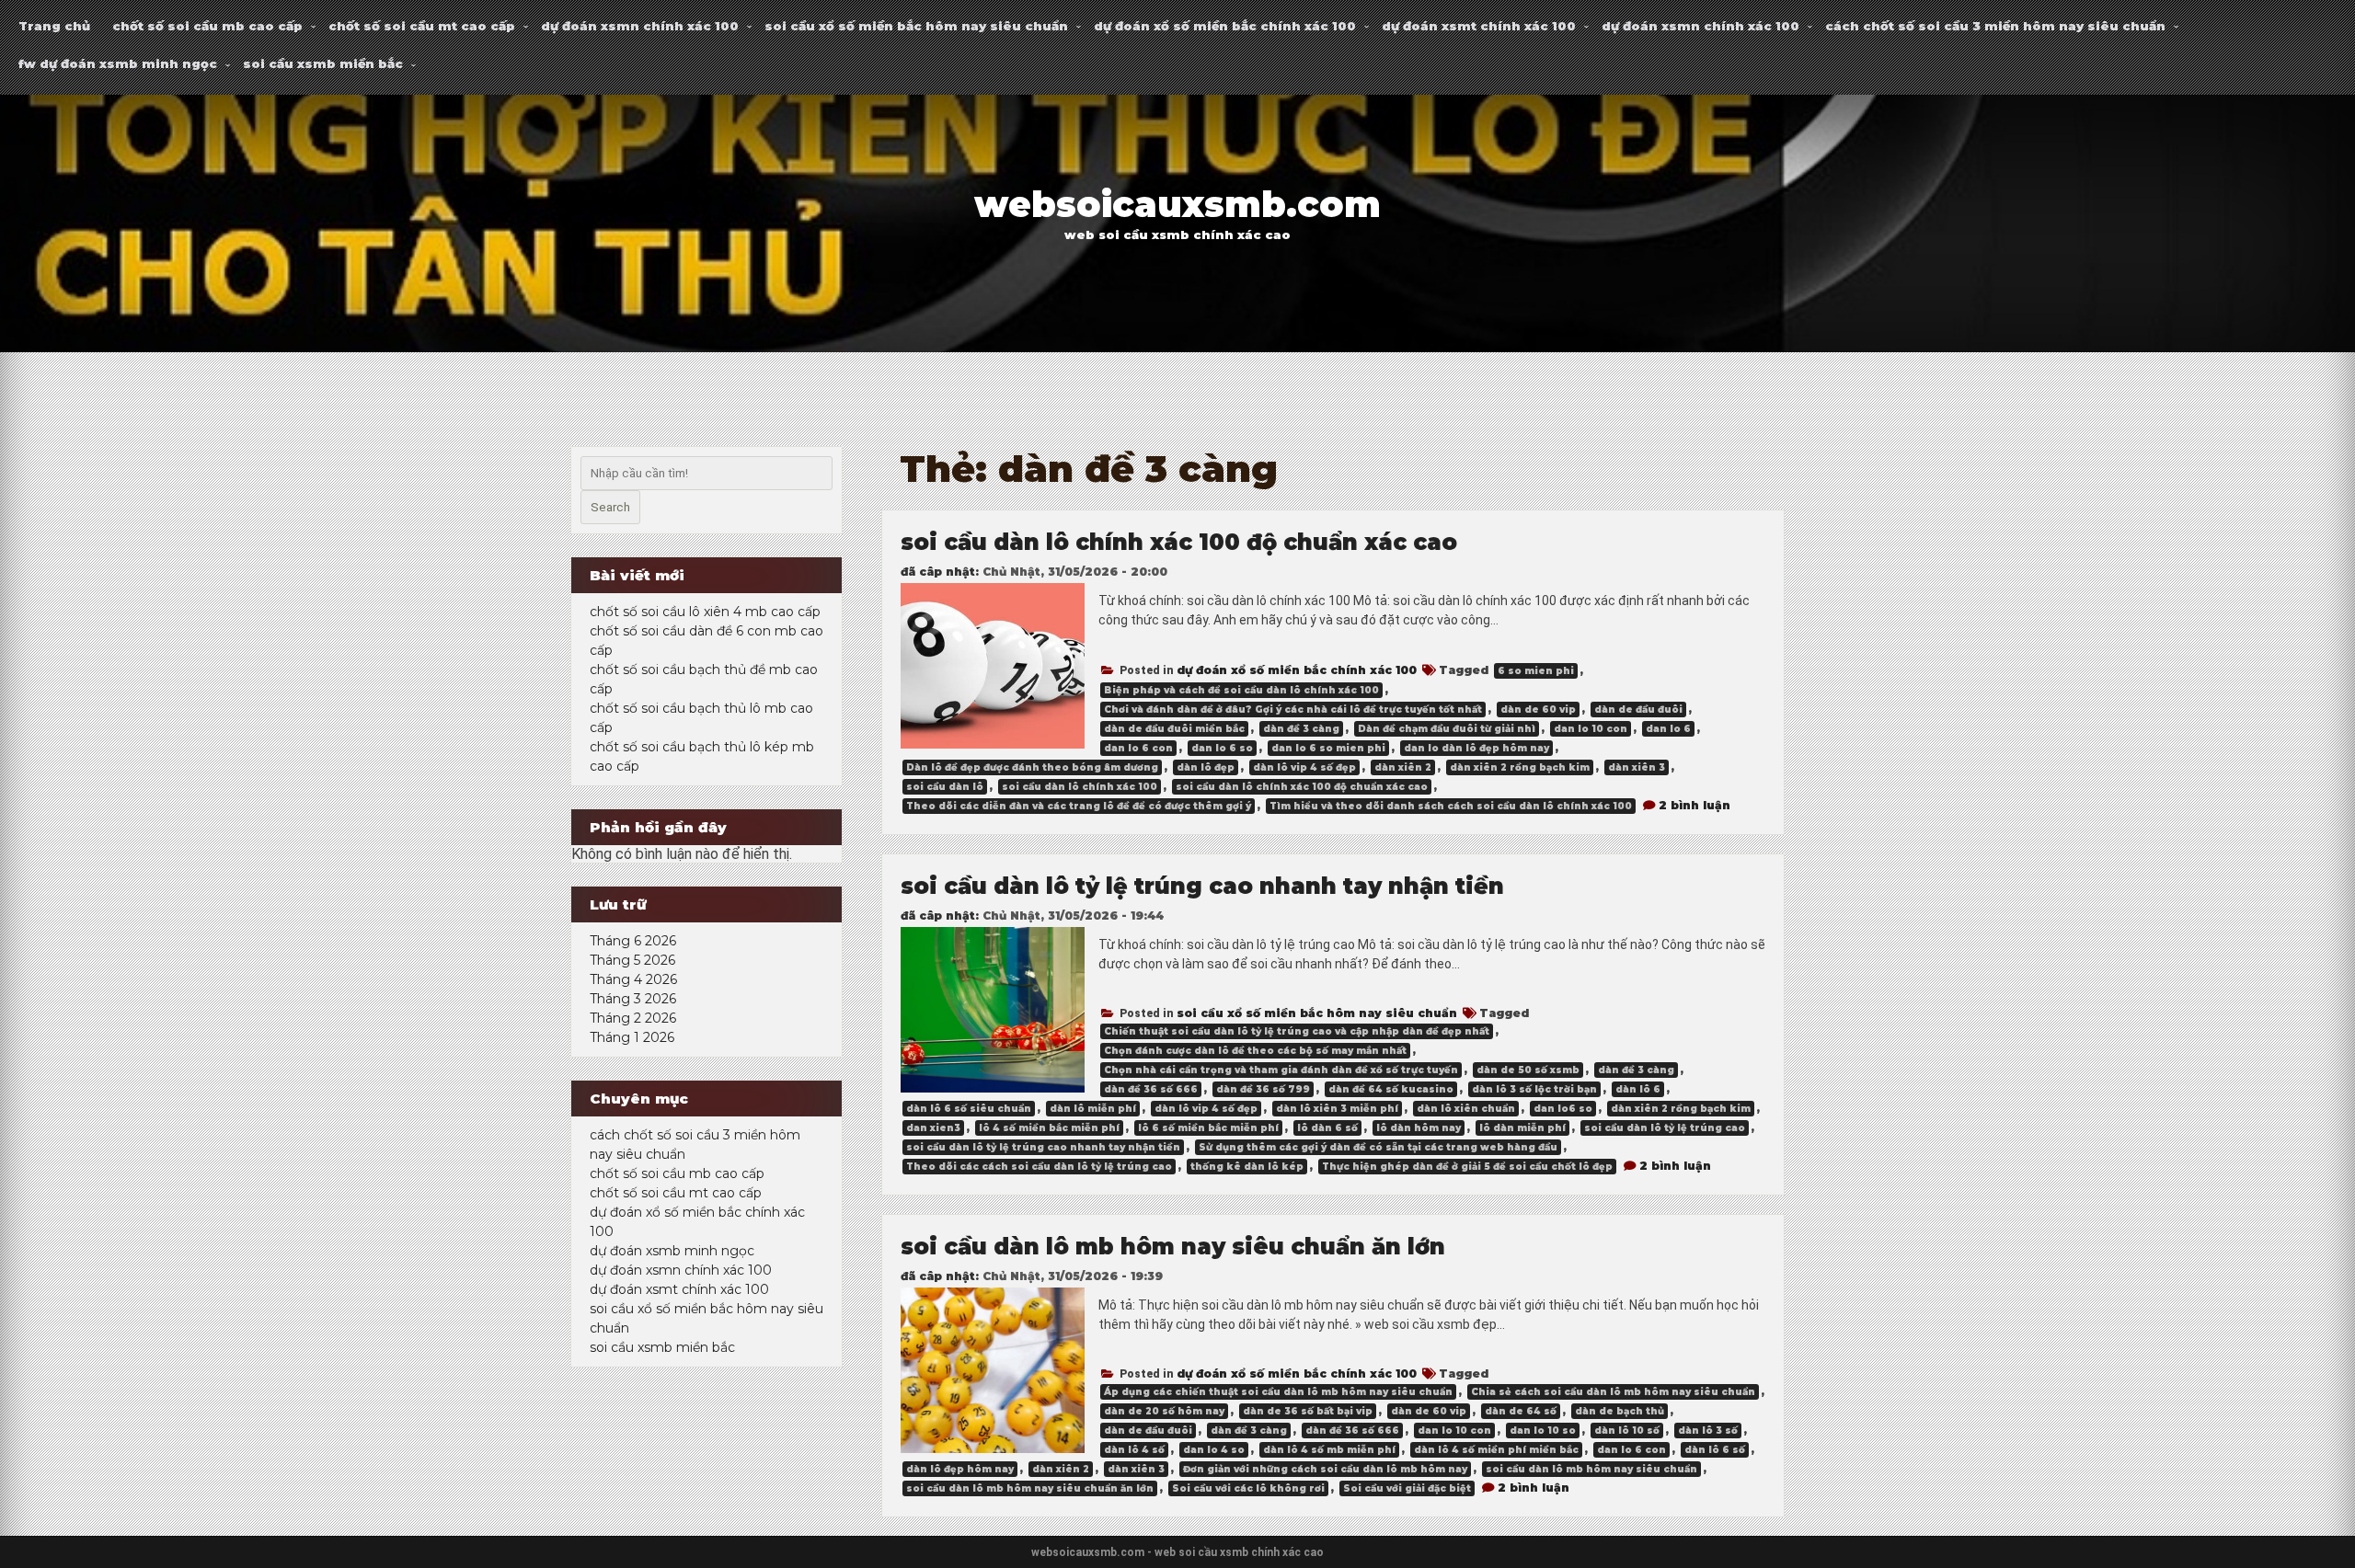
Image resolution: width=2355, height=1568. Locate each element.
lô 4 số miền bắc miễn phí (1049, 1128)
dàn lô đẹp (1206, 767)
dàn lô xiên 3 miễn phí (1337, 1109)
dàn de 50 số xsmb (1528, 1070)
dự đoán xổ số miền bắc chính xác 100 (1225, 26)
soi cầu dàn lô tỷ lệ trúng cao (1665, 1128)
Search (610, 507)
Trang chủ (54, 26)
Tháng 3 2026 (633, 999)
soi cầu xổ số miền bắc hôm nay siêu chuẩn (916, 26)
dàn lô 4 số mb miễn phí (1329, 1450)
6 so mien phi (1536, 671)
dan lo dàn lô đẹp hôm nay (1476, 748)
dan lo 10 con (1591, 729)
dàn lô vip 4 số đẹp (1304, 767)
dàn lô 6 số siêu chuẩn (969, 1109)
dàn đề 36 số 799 (1263, 1089)
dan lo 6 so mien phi (1328, 748)
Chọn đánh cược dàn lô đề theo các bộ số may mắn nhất (1255, 1051)
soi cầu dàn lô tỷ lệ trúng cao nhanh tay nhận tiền (1202, 886)
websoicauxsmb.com (1177, 205)
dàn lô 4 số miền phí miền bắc (1496, 1450)
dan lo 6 (1668, 729)
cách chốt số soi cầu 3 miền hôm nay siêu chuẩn (1995, 26)
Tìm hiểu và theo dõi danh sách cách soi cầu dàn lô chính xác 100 (1451, 806)
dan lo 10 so (1543, 1431)
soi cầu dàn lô (945, 787)
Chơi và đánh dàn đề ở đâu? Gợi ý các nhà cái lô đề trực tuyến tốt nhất (1293, 710)
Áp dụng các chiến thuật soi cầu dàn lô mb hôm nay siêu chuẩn (1278, 1392)
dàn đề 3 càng (1301, 729)
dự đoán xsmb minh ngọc (672, 1251)
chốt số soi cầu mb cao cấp (207, 26)
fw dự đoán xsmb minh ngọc (118, 63)
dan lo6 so (1563, 1109)
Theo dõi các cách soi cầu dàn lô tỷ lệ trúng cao (1039, 1167)
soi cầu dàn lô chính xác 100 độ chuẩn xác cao (1179, 542)
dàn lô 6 (1638, 1089)
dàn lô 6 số (1715, 1450)
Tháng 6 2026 (633, 941)
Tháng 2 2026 (633, 1018)
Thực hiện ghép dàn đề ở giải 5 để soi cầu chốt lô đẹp (1467, 1167)
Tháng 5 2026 (632, 960)
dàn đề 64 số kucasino (1391, 1089)
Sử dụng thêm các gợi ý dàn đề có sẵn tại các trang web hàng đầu (1378, 1147)
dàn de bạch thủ (1620, 1411)
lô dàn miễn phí (1522, 1128)
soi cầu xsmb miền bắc (323, 63)
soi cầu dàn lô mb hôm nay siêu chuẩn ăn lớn (1173, 1247)
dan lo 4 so (1214, 1450)
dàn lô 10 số (1627, 1431)
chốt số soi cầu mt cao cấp (422, 26)
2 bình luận (1694, 805)
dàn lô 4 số (1134, 1450)
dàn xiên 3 (1637, 767)
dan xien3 (933, 1128)
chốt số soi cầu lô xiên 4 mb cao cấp (705, 612)
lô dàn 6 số (1327, 1128)
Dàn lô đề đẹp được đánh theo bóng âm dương (1032, 767)
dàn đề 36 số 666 (1151, 1089)
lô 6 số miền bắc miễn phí (1208, 1128)
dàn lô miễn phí (1093, 1109)
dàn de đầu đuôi (1638, 710)
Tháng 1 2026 (632, 1037)
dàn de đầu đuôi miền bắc (1174, 729)
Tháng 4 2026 (633, 979)
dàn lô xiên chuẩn (1466, 1109)
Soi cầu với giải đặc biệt (1407, 1488)
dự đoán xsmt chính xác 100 (1479, 26)
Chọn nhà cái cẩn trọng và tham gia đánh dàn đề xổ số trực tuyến (1281, 1070)
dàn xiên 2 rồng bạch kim (1520, 767)
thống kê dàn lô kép (1247, 1167)
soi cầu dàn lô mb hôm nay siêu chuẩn (1591, 1469)
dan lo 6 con (1138, 748)
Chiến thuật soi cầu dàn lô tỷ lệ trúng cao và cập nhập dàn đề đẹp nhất (1297, 1031)
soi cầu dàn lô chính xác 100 (1080, 787)
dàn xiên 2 (1403, 767)
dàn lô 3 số (1708, 1431)
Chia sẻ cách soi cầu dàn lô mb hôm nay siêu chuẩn (1613, 1392)
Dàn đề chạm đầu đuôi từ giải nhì (1447, 729)
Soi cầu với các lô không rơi (1248, 1488)
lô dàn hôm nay (1419, 1128)
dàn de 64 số (1521, 1411)
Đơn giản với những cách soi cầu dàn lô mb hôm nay (1325, 1469)
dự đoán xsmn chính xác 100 (640, 26)
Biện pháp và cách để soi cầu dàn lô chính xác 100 (1241, 690)
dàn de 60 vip (1538, 710)
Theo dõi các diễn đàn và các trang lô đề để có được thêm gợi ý (1079, 806)
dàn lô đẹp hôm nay (960, 1469)
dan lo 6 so (1222, 748)
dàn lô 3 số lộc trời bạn (1534, 1089)
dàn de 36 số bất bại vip (1308, 1411)
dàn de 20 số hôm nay (1164, 1411)
